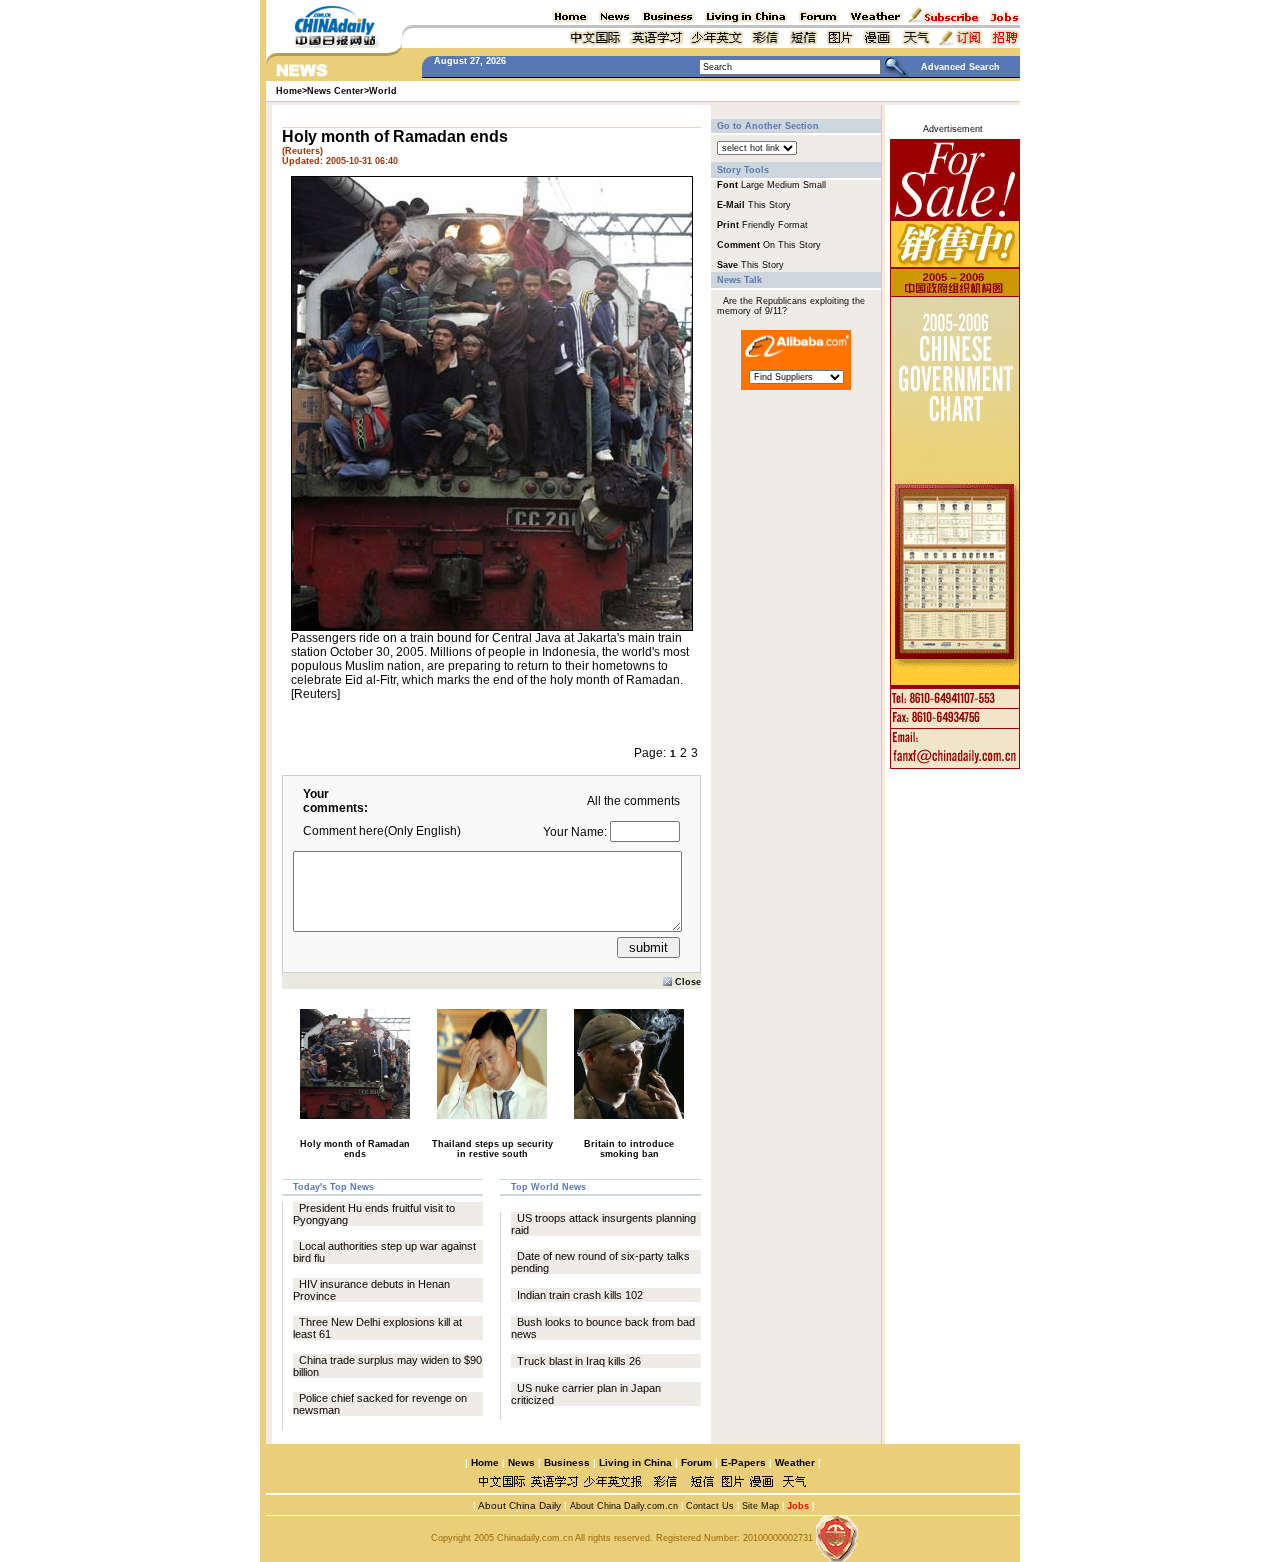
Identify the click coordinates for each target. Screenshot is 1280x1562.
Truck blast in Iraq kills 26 (579, 1361)
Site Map (760, 1506)
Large (752, 185)
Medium (783, 185)
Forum (696, 1462)
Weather (793, 1462)
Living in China (635, 1462)
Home (485, 1462)
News (521, 1462)
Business (567, 1462)
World (383, 91)
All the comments (633, 801)
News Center (335, 91)
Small (814, 185)
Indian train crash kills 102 (580, 1295)
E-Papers (743, 1462)
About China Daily (518, 1505)
